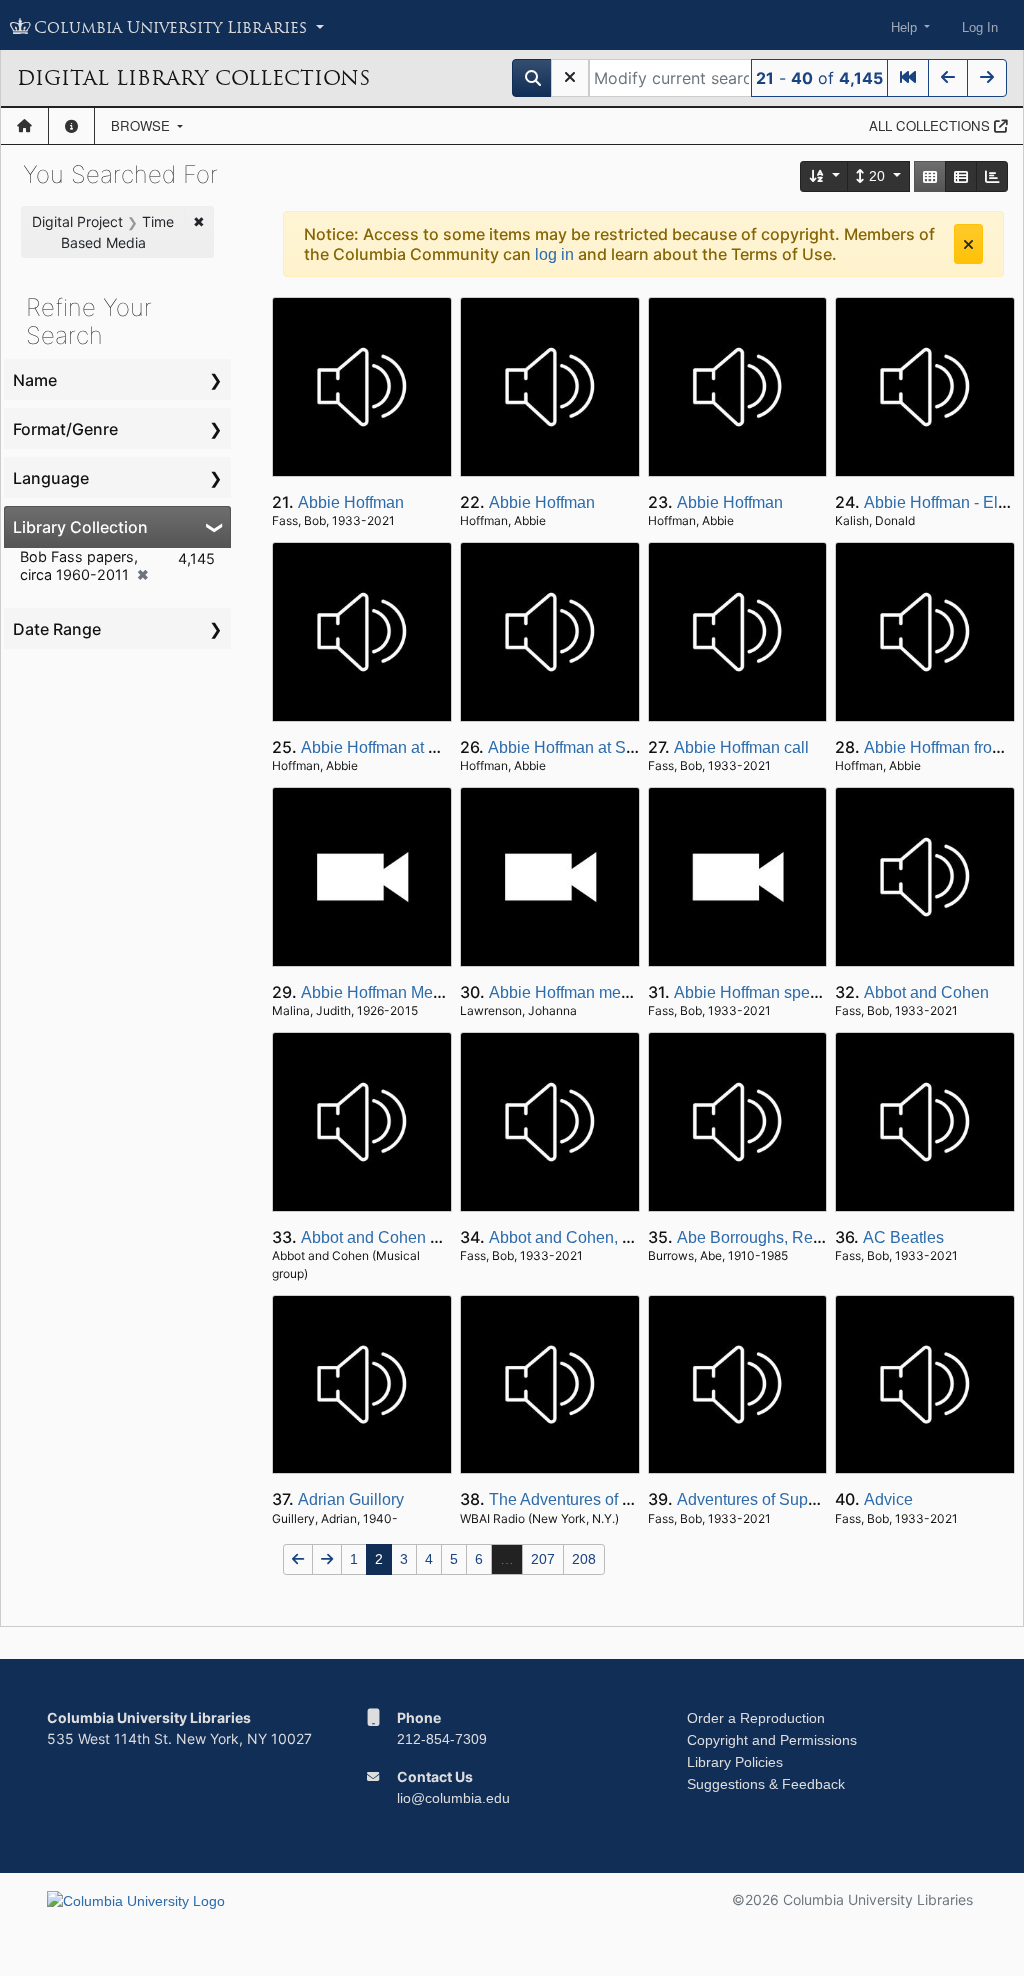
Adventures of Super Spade (775, 1499)
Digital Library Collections (193, 78)
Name (35, 380)
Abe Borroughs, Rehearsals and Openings (827, 1237)
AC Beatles (903, 1237)
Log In (980, 27)
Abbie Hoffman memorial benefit (603, 992)
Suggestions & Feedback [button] (766, 1784)
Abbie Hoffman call (741, 747)
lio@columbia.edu (453, 1798)
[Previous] (948, 78)
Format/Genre (65, 429)
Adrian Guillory (351, 1499)
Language (51, 478)
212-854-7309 (442, 1739)
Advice (888, 1499)
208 (584, 1559)
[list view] (961, 176)
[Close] (968, 244)
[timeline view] (992, 176)
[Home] (24, 126)
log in (554, 254)
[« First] (908, 78)
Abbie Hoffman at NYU (382, 747)
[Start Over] (570, 78)
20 (877, 176)
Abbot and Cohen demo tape (403, 1237)
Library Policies (735, 1762)
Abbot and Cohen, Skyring (582, 1237)
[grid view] (930, 176)
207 (543, 1559)
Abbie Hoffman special (754, 992)
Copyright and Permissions (772, 1740)
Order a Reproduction (756, 1718)
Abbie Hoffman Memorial (389, 992)
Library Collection (80, 527)
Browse (142, 125)
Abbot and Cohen (926, 992)
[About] (71, 126)
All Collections (931, 125)
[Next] (987, 78)
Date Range (57, 629)
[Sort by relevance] (825, 176)
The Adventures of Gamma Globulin (615, 1499)
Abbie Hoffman (351, 502)
